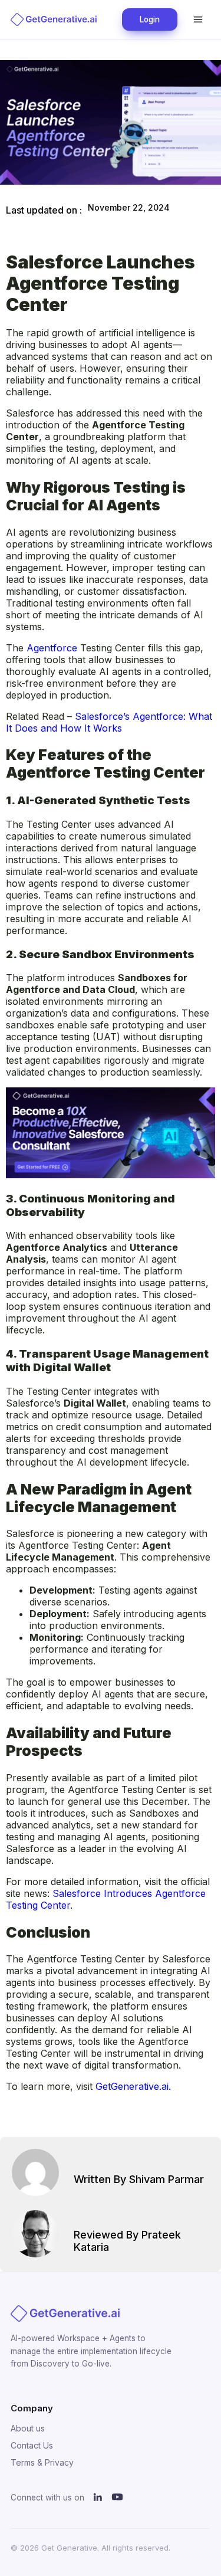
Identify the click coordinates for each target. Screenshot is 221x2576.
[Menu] (198, 19)
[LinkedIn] (98, 2498)
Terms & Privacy (42, 2462)
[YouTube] (117, 2498)
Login (150, 19)
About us (28, 2428)
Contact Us (32, 2445)
